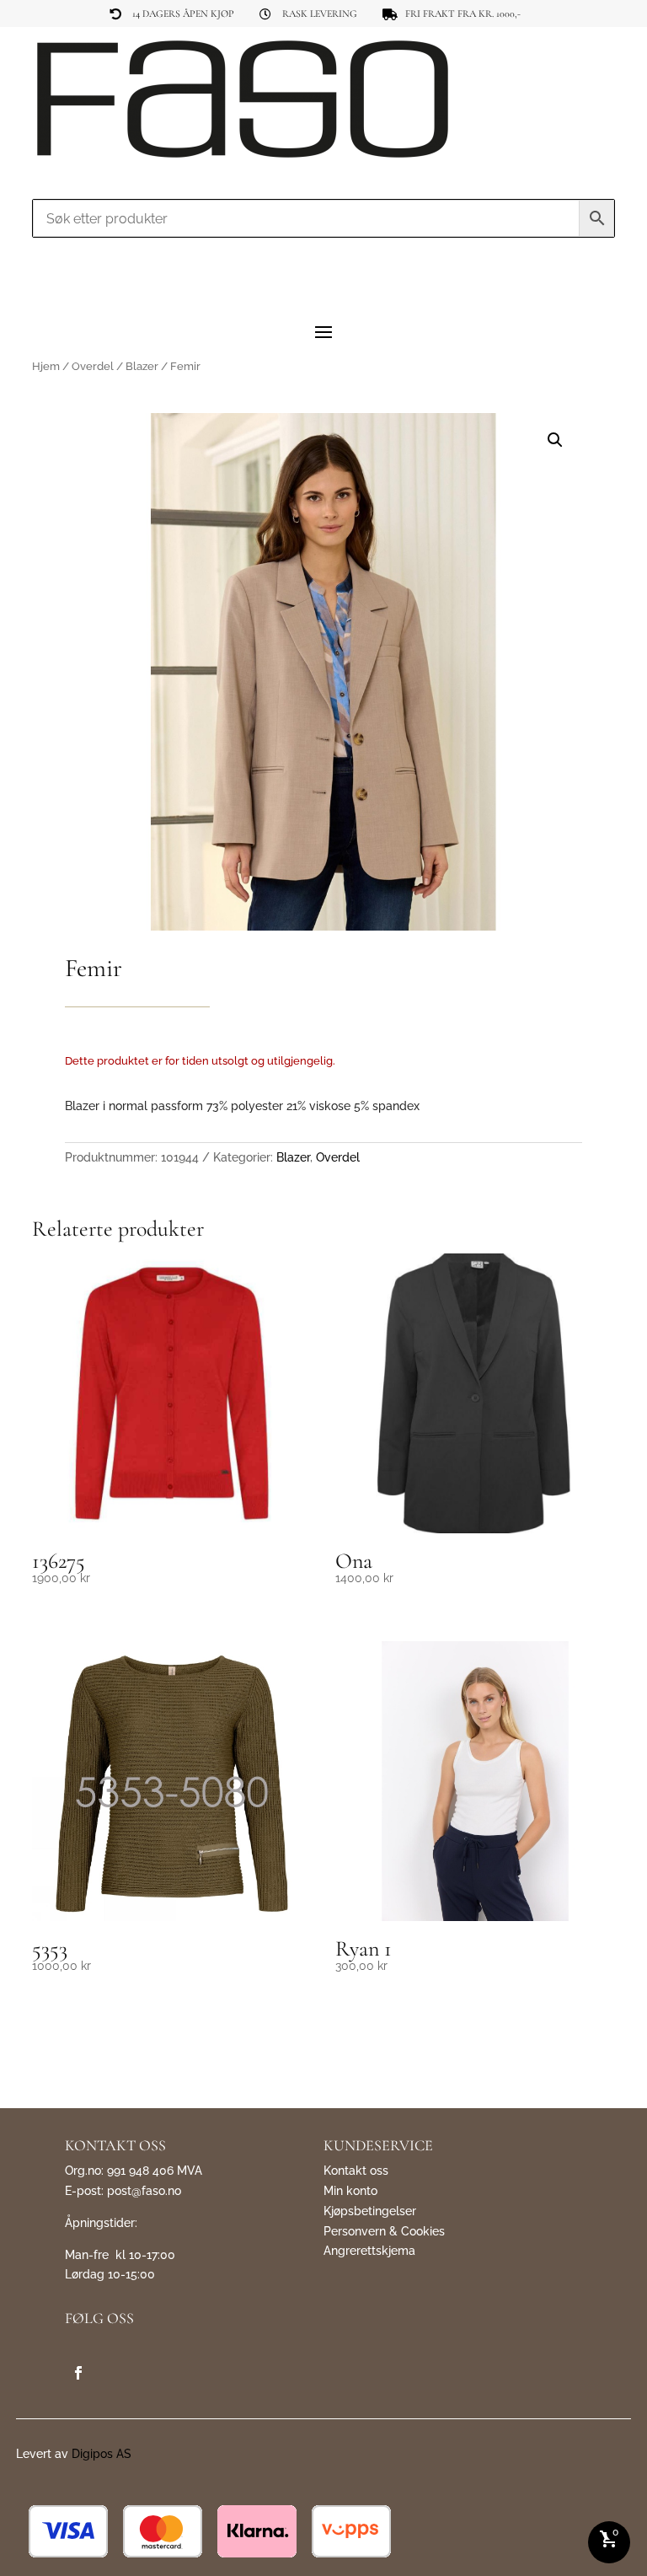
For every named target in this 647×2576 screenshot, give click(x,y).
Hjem (46, 366)
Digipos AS (102, 2454)
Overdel (93, 366)
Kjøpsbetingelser (370, 2211)
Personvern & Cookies (384, 2231)
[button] (555, 440)
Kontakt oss (356, 2171)
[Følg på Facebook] (78, 2373)
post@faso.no (144, 2191)
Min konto (350, 2191)
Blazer (142, 366)
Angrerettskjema (369, 2251)
